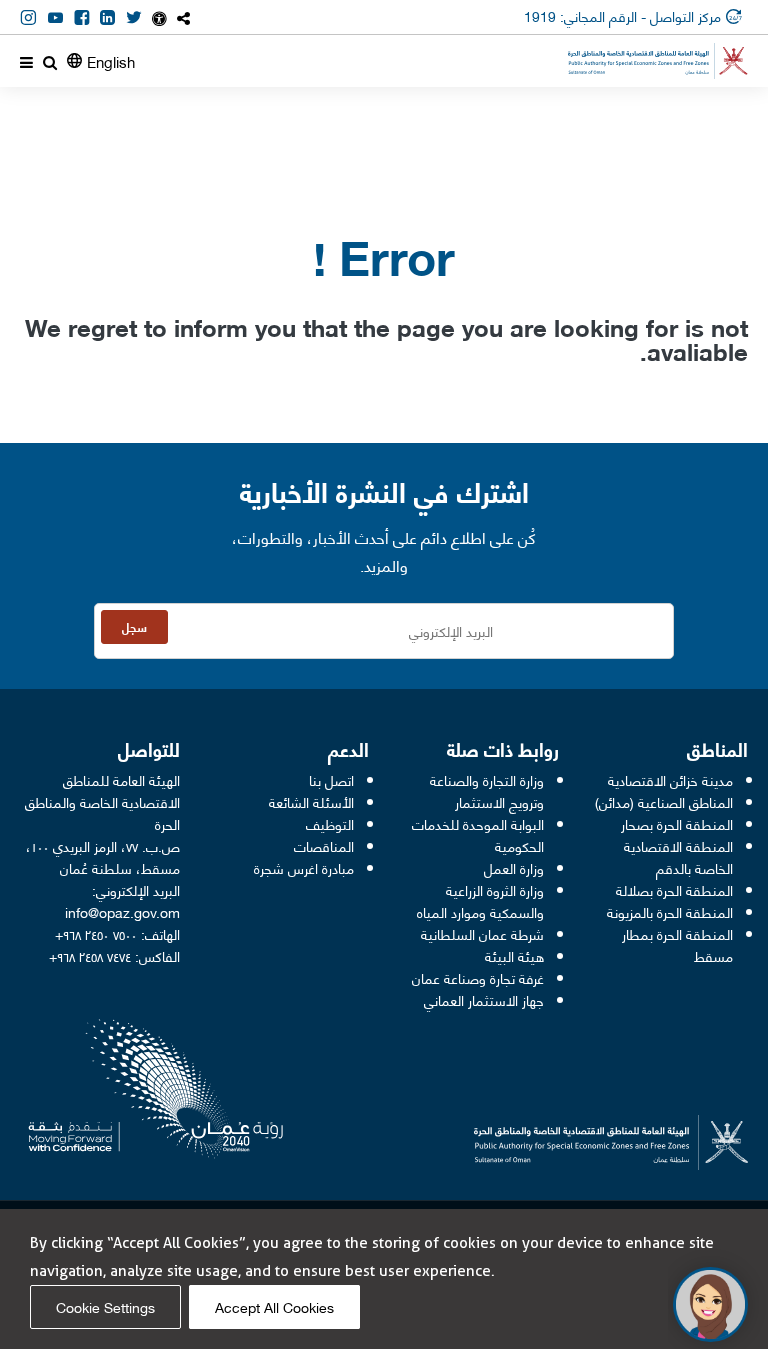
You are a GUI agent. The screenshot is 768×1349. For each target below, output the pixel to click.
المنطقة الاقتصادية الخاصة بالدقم (678, 856)
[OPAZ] (658, 61)
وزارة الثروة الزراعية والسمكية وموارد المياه (480, 900)
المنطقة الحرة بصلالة (674, 889)
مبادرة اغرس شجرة (304, 867)
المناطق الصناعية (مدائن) (664, 801)
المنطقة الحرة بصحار (677, 823)
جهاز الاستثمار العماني (484, 999)
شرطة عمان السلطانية (482, 933)
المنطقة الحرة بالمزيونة (670, 911)
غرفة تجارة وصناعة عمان (478, 977)
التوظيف (330, 823)
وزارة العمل (514, 867)
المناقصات (324, 845)
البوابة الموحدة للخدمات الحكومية (478, 834)
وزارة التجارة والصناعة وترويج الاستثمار (487, 790)
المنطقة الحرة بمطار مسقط (677, 944)
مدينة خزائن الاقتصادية (670, 779)
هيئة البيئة (514, 955)
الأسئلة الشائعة (311, 801)
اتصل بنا (331, 779)
